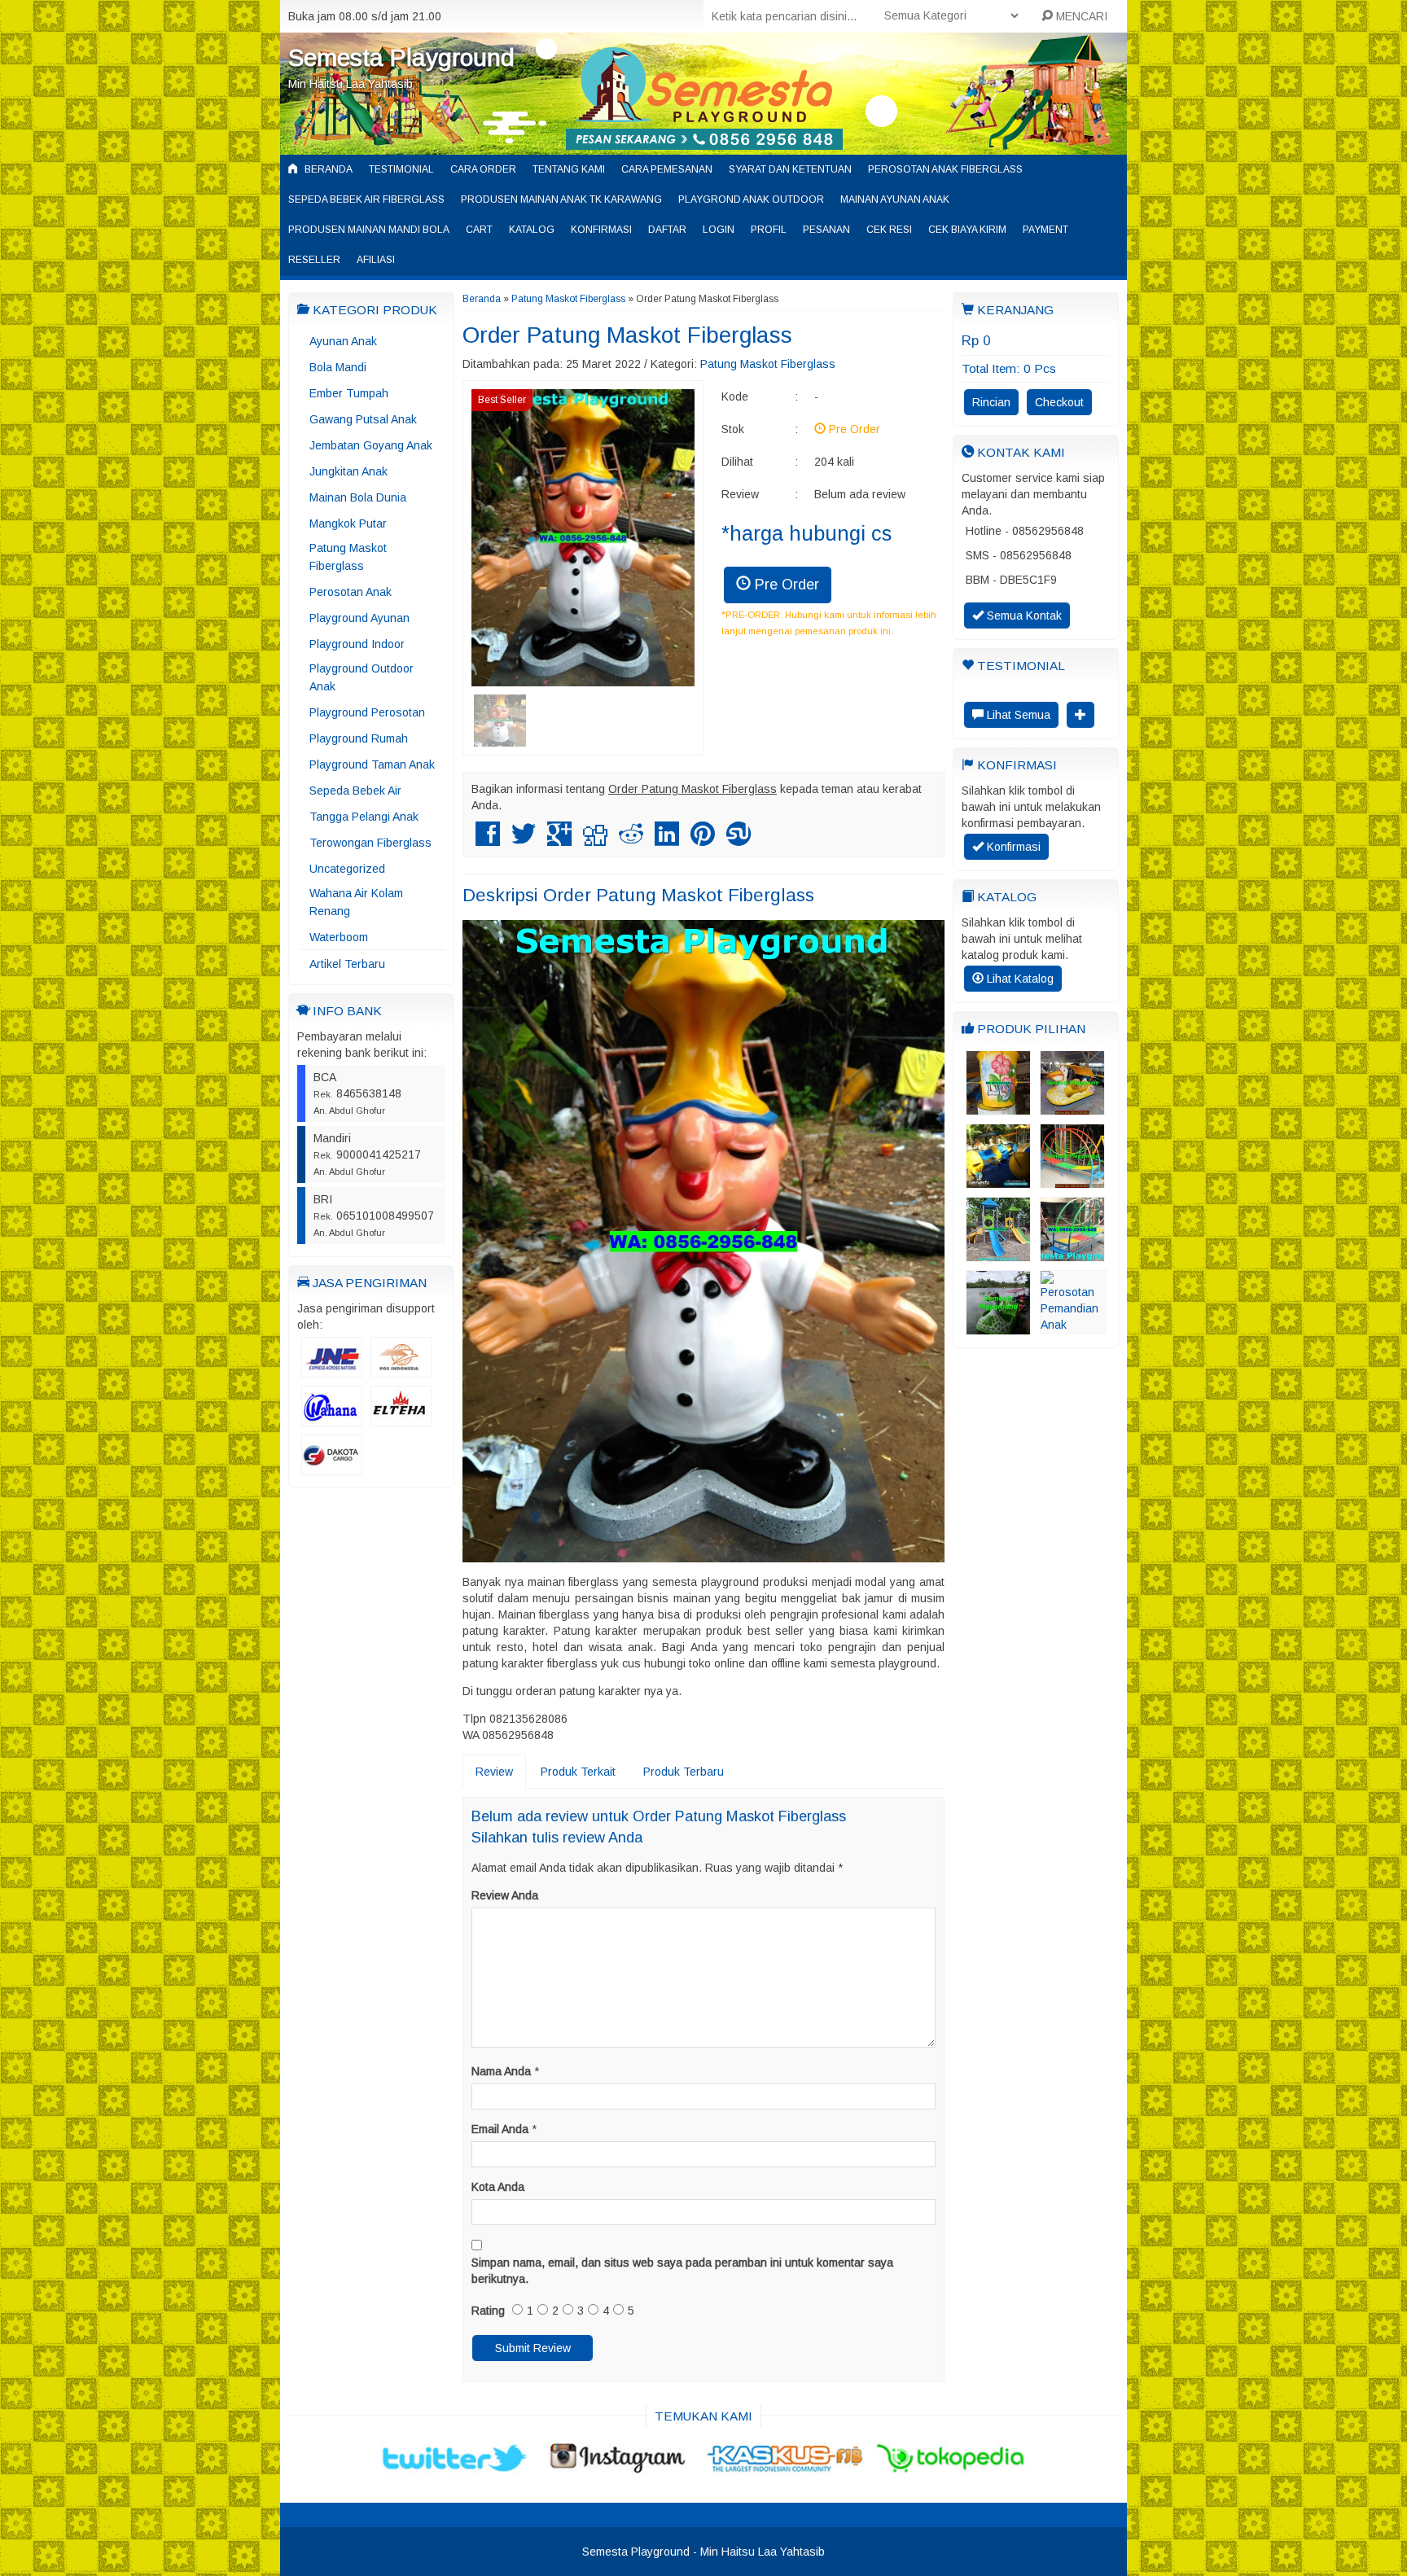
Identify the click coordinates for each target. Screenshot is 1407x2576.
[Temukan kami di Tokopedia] (951, 2466)
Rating (488, 2311)
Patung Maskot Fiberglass (348, 557)
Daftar (667, 230)
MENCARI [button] (1080, 16)
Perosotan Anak (351, 592)
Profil (769, 230)
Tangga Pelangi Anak (364, 817)
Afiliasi (376, 260)
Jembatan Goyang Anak (371, 445)
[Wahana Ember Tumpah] (998, 1107)
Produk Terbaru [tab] (684, 1772)
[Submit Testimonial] (1080, 715)
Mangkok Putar (348, 524)
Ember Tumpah (349, 393)
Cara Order (483, 169)
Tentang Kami (569, 169)
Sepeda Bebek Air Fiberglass (366, 199)
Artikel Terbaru (347, 964)
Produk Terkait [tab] (578, 1772)
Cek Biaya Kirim (967, 230)
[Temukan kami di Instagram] (621, 2466)
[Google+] (559, 840)
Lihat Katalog (1019, 979)
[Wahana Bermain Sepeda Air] (1072, 1107)
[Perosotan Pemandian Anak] (1073, 1325)
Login (719, 230)
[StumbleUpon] (739, 840)
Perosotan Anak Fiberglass (945, 169)
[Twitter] (524, 840)
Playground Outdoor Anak (362, 677)
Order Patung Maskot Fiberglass (627, 335)
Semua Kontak (1023, 616)
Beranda (327, 169)
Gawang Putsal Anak (363, 419)
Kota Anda (498, 2187)
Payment (1045, 230)
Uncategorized (347, 869)
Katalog (532, 230)
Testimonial (401, 169)
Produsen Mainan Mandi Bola (369, 230)
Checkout (1059, 402)
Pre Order (785, 585)
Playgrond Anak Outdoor (751, 199)
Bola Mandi (338, 367)
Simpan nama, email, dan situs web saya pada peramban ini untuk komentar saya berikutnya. (682, 2271)
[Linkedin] (667, 840)
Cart (479, 230)
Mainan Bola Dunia (358, 497)
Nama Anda (501, 2071)
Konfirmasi (601, 230)
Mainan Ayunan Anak (895, 199)
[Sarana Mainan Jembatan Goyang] (1072, 1254)
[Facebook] (488, 840)
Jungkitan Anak (348, 471)
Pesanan (826, 230)
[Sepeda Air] (998, 1181)
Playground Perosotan (367, 712)
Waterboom (339, 937)
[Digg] (595, 840)
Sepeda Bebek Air (355, 791)
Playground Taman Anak (372, 764)
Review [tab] (494, 1772)
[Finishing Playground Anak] (998, 1254)
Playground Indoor (357, 644)
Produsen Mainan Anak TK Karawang (561, 199)
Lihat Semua (1017, 715)
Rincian (991, 402)
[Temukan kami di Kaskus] (786, 2466)
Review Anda (505, 1895)
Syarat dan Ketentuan (790, 169)
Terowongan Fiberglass (370, 843)
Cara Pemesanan (667, 169)
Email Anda (500, 2129)
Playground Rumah (359, 738)
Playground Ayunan (359, 618)
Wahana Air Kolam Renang (356, 902)
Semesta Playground (401, 57)
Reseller (314, 260)
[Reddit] (631, 840)
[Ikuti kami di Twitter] (456, 2466)
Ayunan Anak (343, 341)
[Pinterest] (703, 840)
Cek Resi (889, 230)
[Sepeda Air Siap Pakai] (998, 1327)
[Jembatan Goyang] (1072, 1181)
